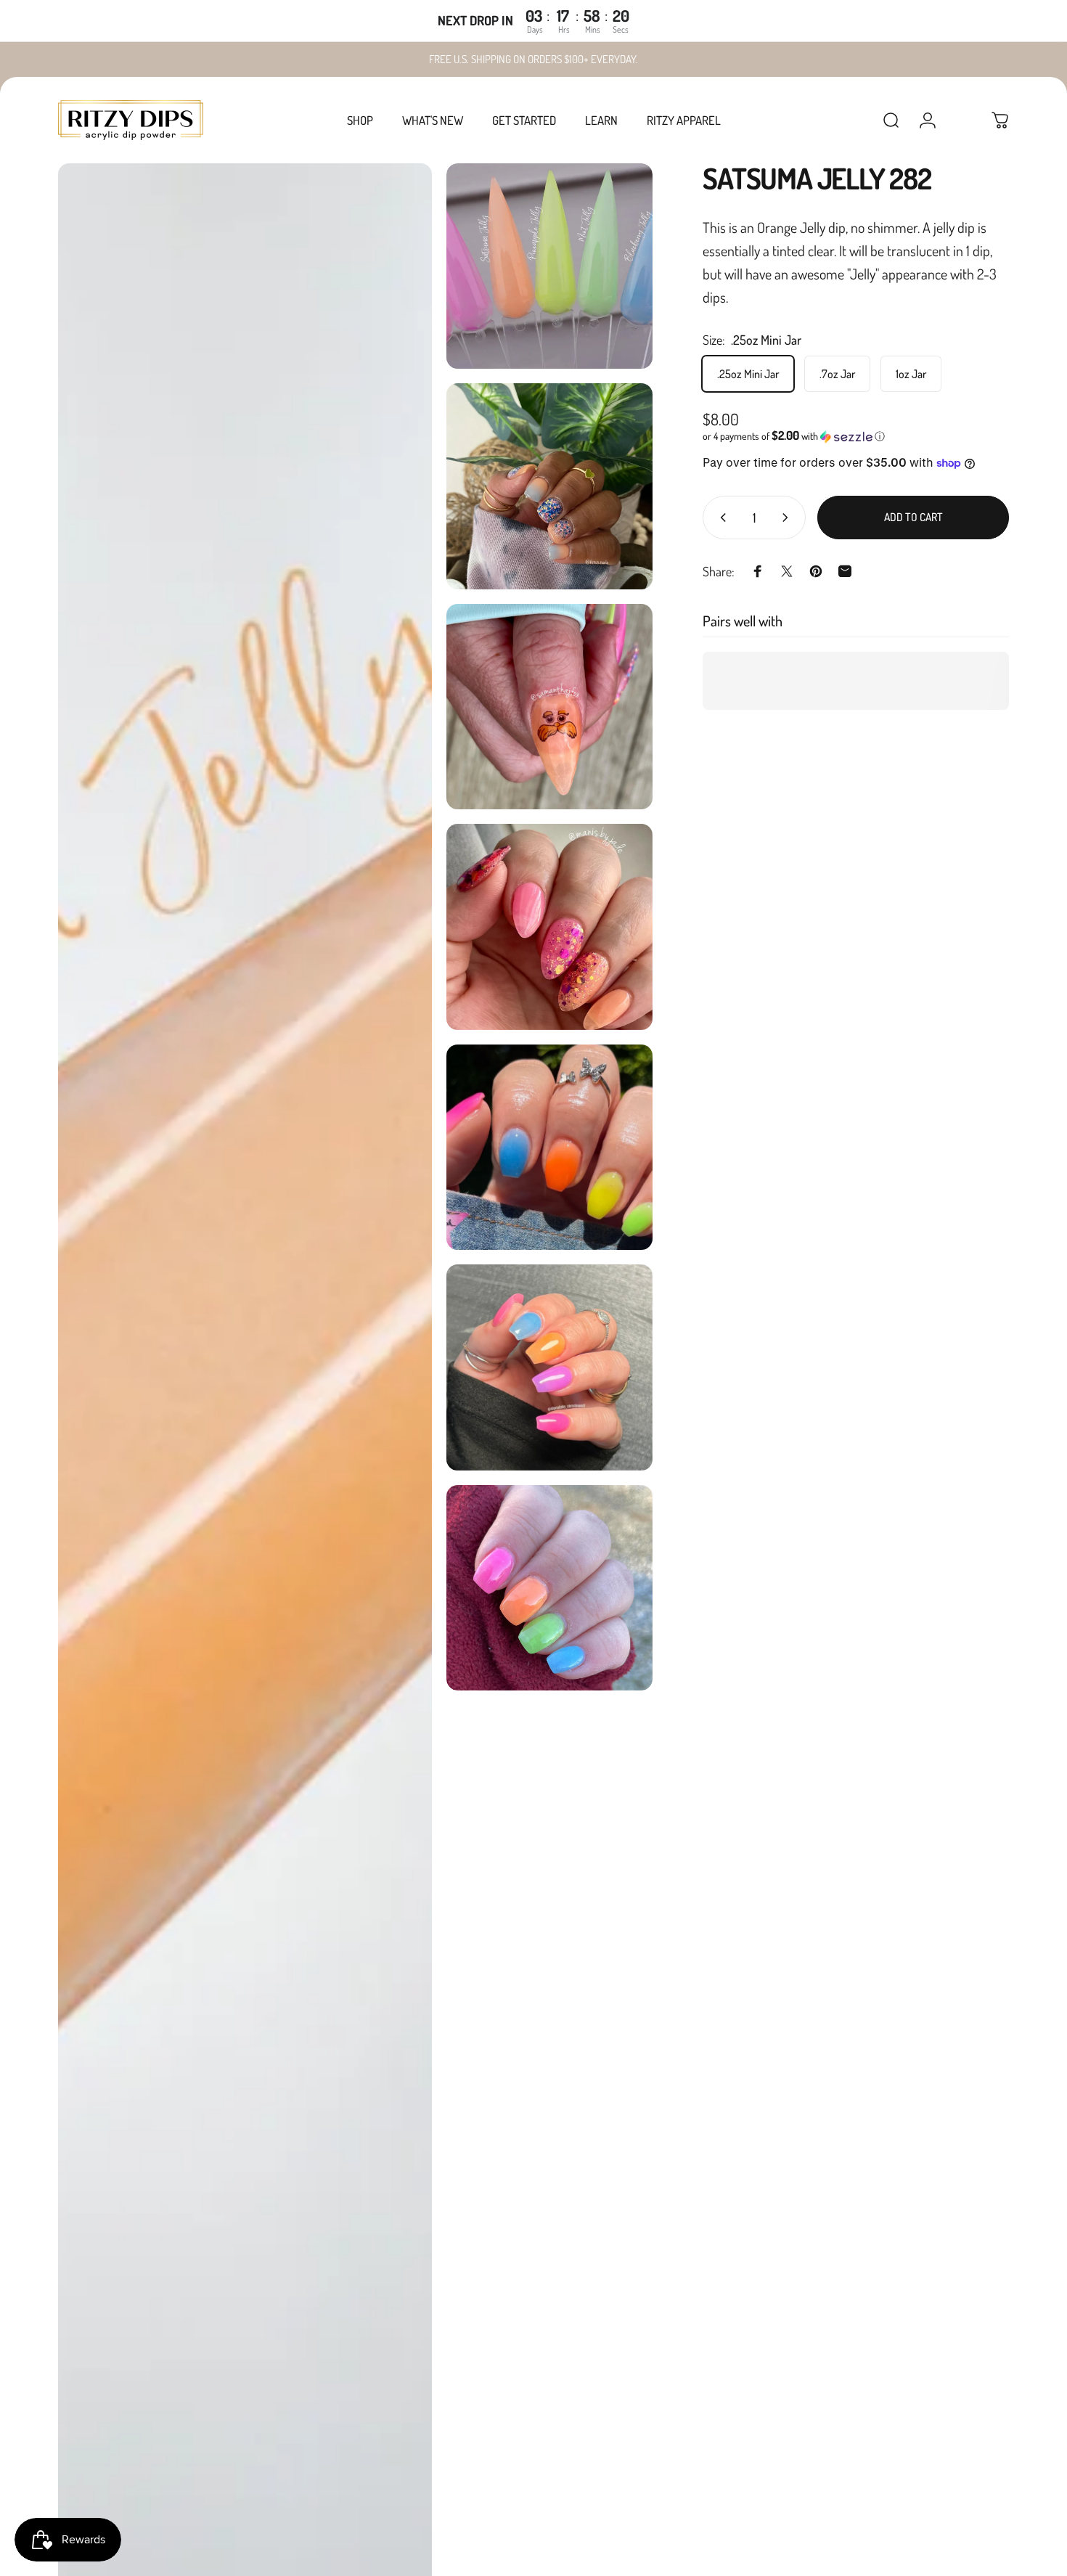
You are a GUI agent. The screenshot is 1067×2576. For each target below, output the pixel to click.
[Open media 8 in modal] (549, 1588)
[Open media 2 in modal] (549, 266)
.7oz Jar (837, 374)
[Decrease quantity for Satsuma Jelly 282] (720, 518)
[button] (856, 436)
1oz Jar (911, 374)
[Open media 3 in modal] (549, 486)
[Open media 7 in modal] (549, 1367)
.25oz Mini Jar (748, 374)
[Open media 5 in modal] (549, 927)
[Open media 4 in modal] (549, 707)
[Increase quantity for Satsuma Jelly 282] (788, 518)
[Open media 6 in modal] (549, 1147)
